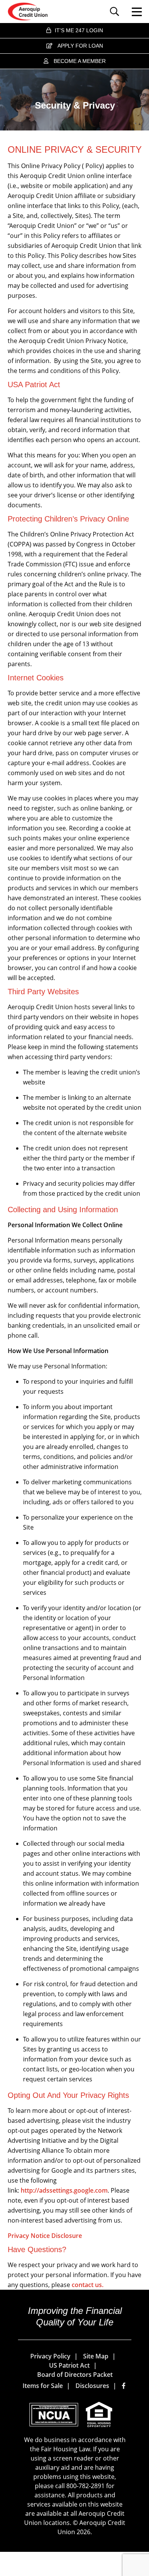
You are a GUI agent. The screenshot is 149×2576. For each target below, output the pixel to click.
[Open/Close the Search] (116, 12)
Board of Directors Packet (75, 2375)
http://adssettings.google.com (64, 2190)
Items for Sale (43, 2386)
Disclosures (92, 2386)
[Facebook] (124, 2386)
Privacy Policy (50, 2356)
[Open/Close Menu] (133, 12)
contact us (87, 2285)
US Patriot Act (69, 2365)
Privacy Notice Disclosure (45, 2236)
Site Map (96, 2356)
